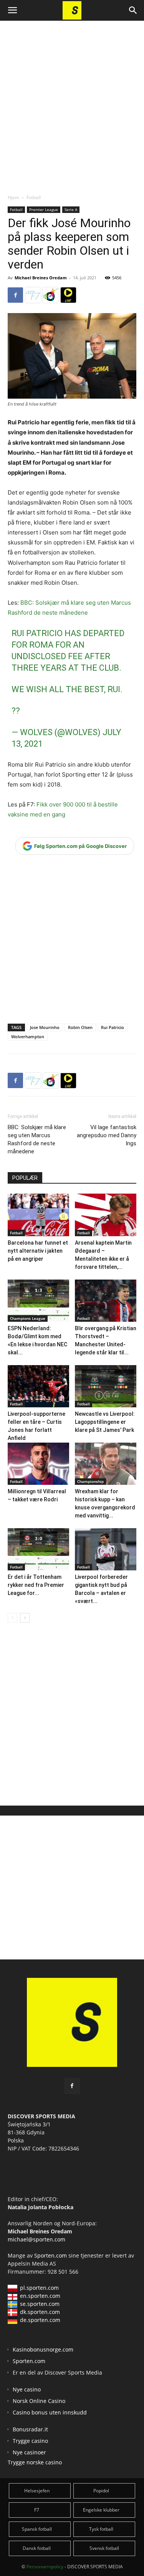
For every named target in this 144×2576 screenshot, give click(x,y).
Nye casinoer (29, 2452)
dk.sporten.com (40, 2312)
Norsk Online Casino (39, 2401)
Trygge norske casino (35, 2462)
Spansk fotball (37, 2529)
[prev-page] (12, 1618)
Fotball (34, 197)
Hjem (13, 197)
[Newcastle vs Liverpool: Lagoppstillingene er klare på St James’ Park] (106, 1386)
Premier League (44, 209)
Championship (90, 1481)
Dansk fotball (37, 2548)
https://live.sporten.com (68, 295)
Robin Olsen (80, 1027)
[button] (12, 10)
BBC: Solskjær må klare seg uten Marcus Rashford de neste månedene (37, 1139)
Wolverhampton (28, 1037)
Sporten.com (51, 2255)
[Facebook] (15, 295)
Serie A (71, 209)
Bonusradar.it (30, 2429)
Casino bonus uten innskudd (50, 2412)
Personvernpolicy (45, 2567)
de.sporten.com (40, 2320)
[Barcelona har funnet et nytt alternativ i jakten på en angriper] (38, 1215)
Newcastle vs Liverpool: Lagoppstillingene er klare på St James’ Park (105, 1422)
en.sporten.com (40, 2296)
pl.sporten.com (39, 2288)
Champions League (28, 1318)
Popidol (101, 2491)
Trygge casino (30, 2441)
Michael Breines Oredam (41, 278)
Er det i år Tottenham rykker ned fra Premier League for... (36, 1585)
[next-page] (25, 1618)
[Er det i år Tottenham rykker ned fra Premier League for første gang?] (38, 1549)
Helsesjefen (37, 2491)
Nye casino (27, 2389)
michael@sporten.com (36, 2239)
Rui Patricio (113, 1027)
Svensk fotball (104, 2548)
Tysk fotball (101, 2529)
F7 (37, 2510)
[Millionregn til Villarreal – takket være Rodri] (38, 1464)
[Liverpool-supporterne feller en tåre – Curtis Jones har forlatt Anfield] (38, 1386)
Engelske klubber (101, 2510)
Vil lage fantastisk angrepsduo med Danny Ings (107, 1135)
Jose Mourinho (45, 1027)
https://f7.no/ (33, 295)
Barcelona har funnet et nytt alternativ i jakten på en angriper (38, 1251)
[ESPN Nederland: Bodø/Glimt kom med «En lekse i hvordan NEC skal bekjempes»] (38, 1301)
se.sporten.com (40, 2304)
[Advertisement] (72, 101)
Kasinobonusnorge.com (43, 2349)
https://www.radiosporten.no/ (51, 295)
